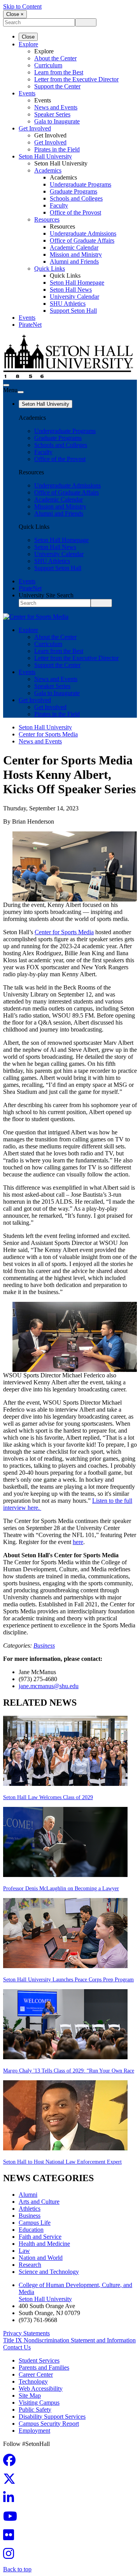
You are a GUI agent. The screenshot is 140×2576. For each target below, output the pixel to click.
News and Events (56, 107)
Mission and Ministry (76, 254)
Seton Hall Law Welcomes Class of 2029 (48, 1797)
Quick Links (50, 269)
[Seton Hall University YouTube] (12, 2519)
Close (28, 37)
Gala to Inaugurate (57, 121)
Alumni (28, 2195)
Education (31, 2230)
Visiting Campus (39, 2403)
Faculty (59, 205)
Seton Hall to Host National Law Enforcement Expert (62, 2162)
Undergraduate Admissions (83, 233)
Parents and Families (44, 2367)
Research (30, 2265)
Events (27, 93)
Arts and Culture (39, 2202)
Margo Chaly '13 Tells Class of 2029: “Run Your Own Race (69, 2071)
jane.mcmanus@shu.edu (49, 1686)
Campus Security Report (49, 2424)
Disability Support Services (52, 2417)
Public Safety (35, 2410)
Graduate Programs (73, 191)
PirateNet (30, 325)
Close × (15, 14)
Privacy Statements (26, 2333)
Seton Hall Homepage (77, 283)
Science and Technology (49, 2272)
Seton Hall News (71, 290)
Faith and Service (40, 2237)
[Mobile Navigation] (21, 392)
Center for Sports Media (48, 734)
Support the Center (57, 86)
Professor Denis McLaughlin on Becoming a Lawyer (61, 1888)
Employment (34, 2431)
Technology (33, 2381)
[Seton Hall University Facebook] (12, 2462)
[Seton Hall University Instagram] (11, 2556)
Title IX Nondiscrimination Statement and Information (69, 2340)
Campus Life (35, 2223)
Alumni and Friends (74, 261)
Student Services (39, 2360)
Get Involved (35, 128)
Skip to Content (22, 6)
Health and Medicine (44, 2244)
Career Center (36, 2374)
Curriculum (48, 65)
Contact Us (17, 2347)
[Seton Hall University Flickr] (11, 2537)
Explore (28, 44)
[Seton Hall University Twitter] (12, 2481)
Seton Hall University (45, 156)
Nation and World (41, 2258)
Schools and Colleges (76, 198)
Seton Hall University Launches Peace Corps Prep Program (68, 1980)
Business (44, 1645)
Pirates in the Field (57, 149)
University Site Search (46, 595)
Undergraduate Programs (80, 184)
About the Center (55, 58)
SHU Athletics (68, 304)
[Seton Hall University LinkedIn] (11, 2500)
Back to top (17, 2569)
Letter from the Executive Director (76, 79)
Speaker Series (52, 114)
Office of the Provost (75, 212)
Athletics (30, 2209)
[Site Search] (6, 385)
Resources (47, 219)
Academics (48, 170)
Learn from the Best (59, 72)
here (78, 1542)
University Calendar (74, 297)
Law (24, 2251)
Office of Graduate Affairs (82, 240)
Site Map (30, 2396)
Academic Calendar (74, 247)
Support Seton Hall (73, 311)
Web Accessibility (41, 2388)
